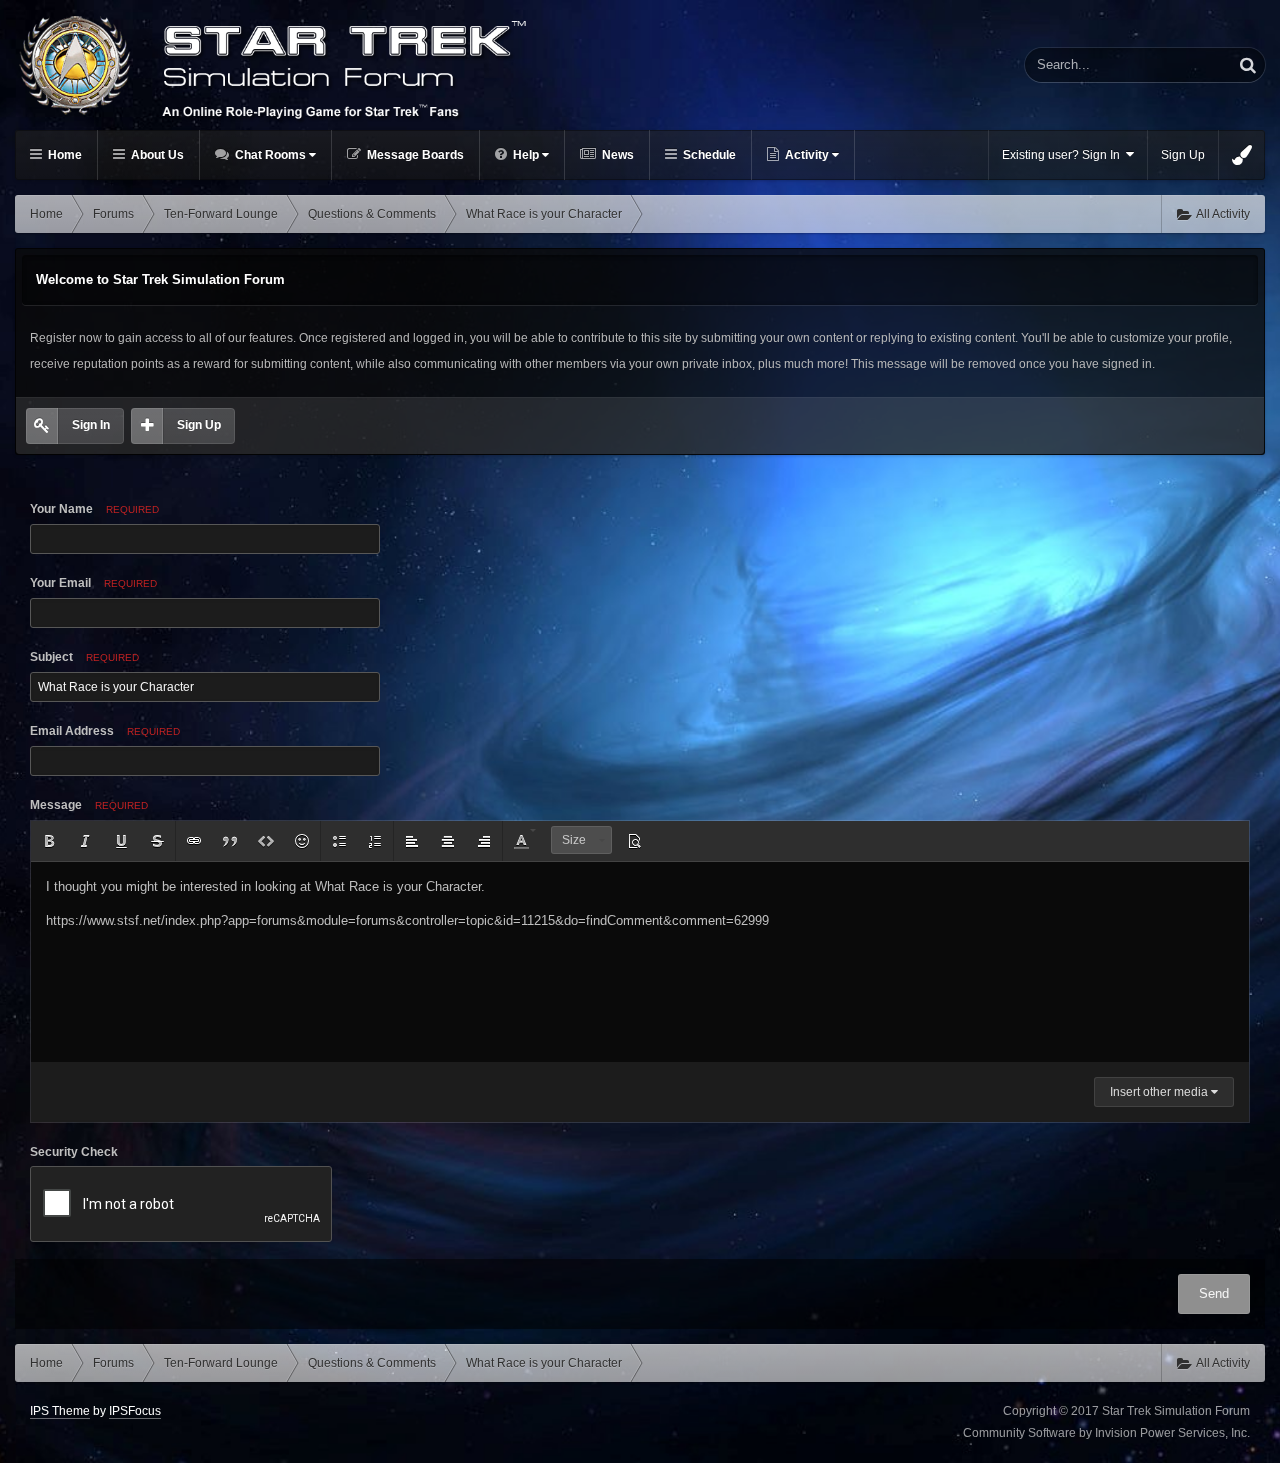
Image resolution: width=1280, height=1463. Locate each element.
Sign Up (1183, 155)
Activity (807, 155)
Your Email (93, 583)
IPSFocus (135, 1411)
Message (89, 805)
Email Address (105, 731)
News (616, 155)
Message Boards (414, 155)
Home (63, 155)
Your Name (94, 509)
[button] (49, 841)
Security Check (74, 1152)
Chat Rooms (270, 155)
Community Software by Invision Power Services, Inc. (1106, 1433)
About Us (156, 155)
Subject (84, 657)
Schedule (708, 155)
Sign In (91, 425)
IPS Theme (60, 1411)
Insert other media (1160, 1092)
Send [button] (1214, 1293)
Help (526, 155)
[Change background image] (1242, 155)
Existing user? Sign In (1064, 155)
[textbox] (640, 962)
